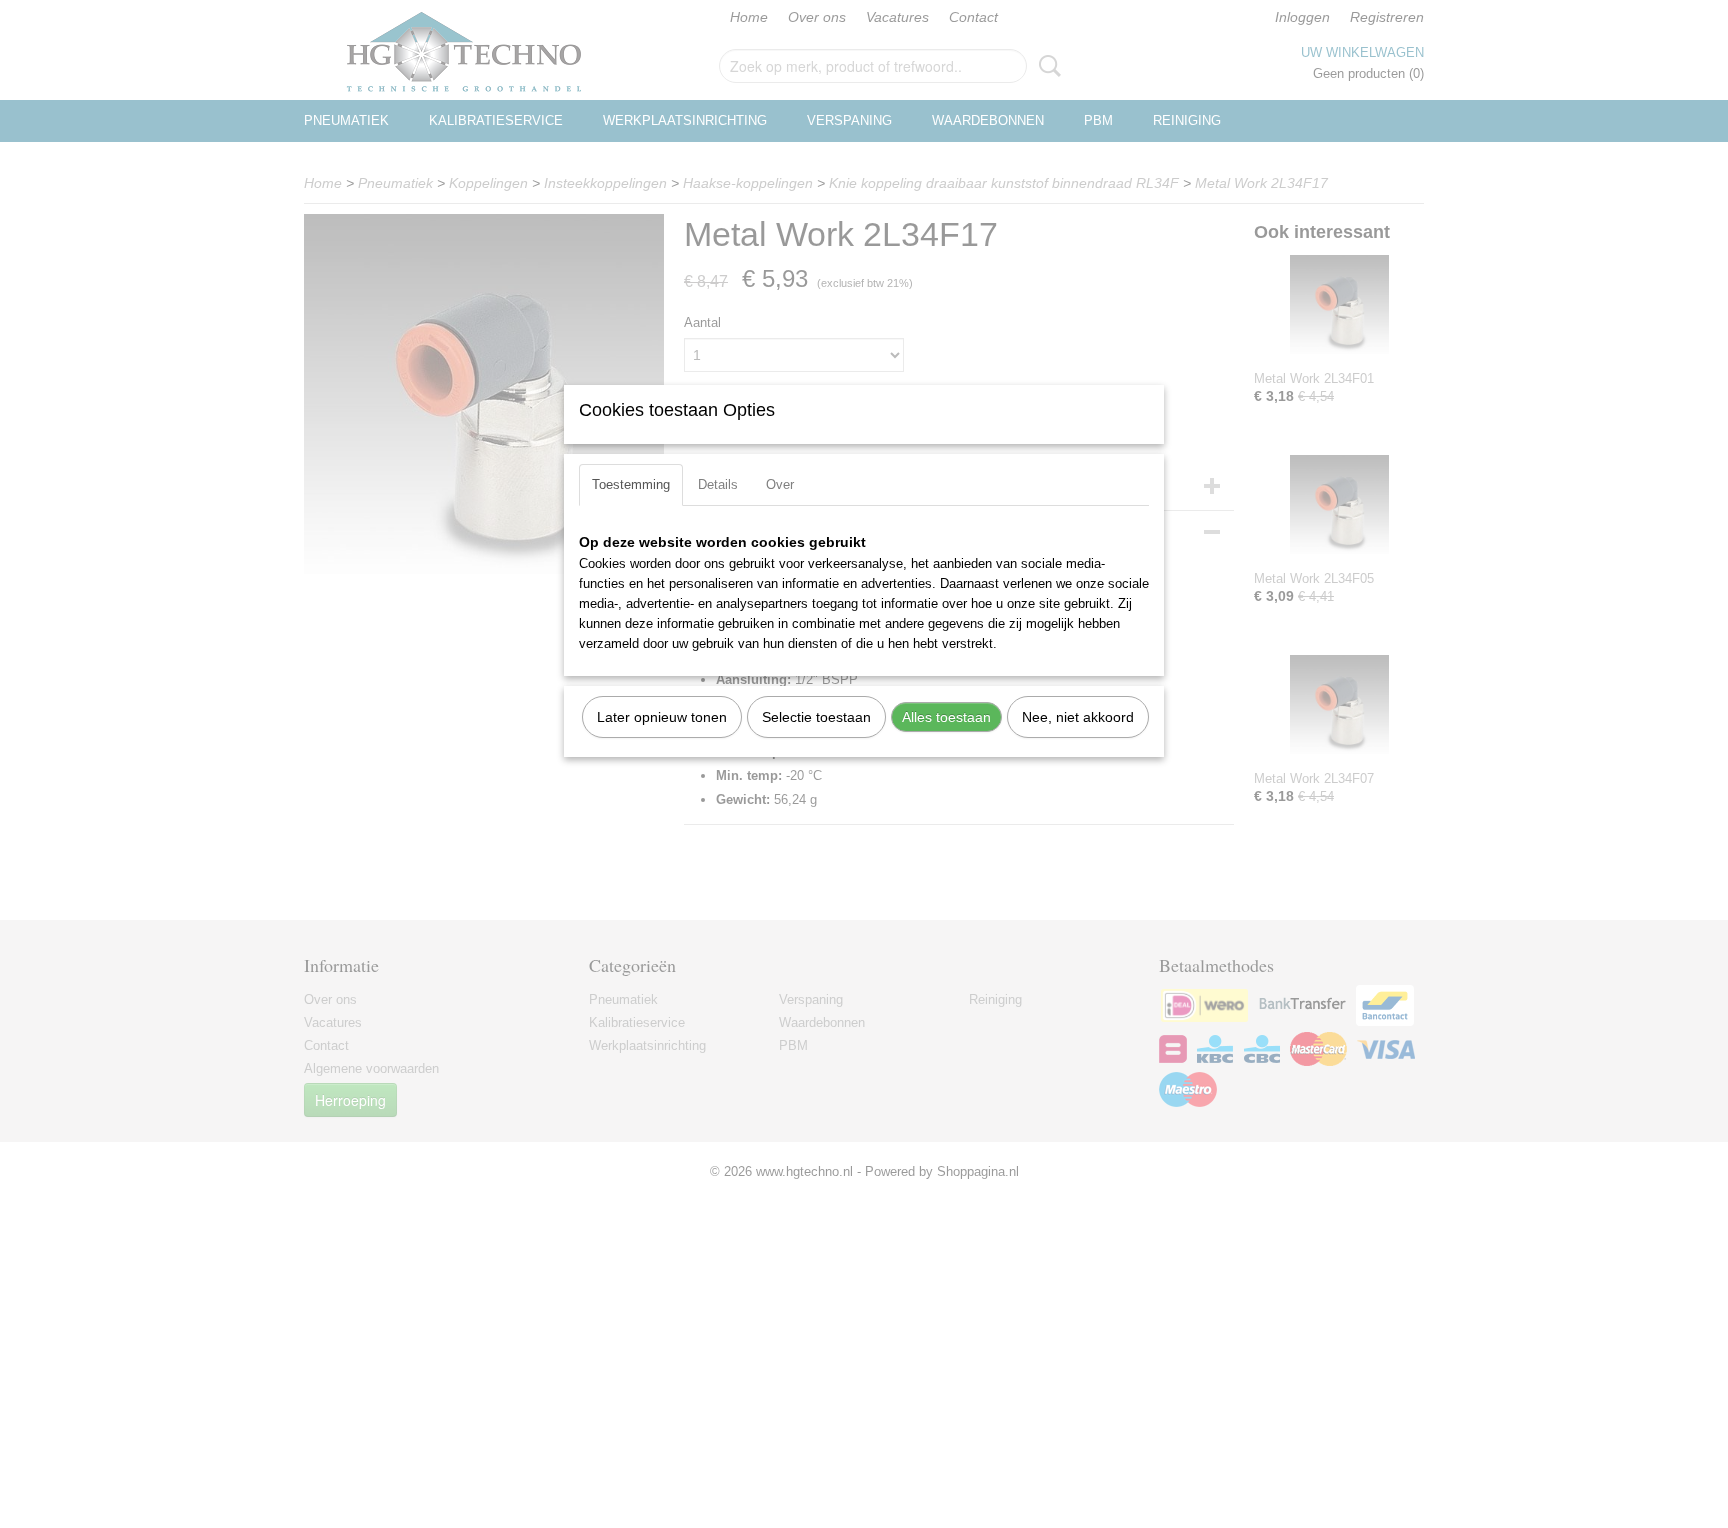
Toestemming (631, 484)
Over (780, 484)
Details (718, 484)
